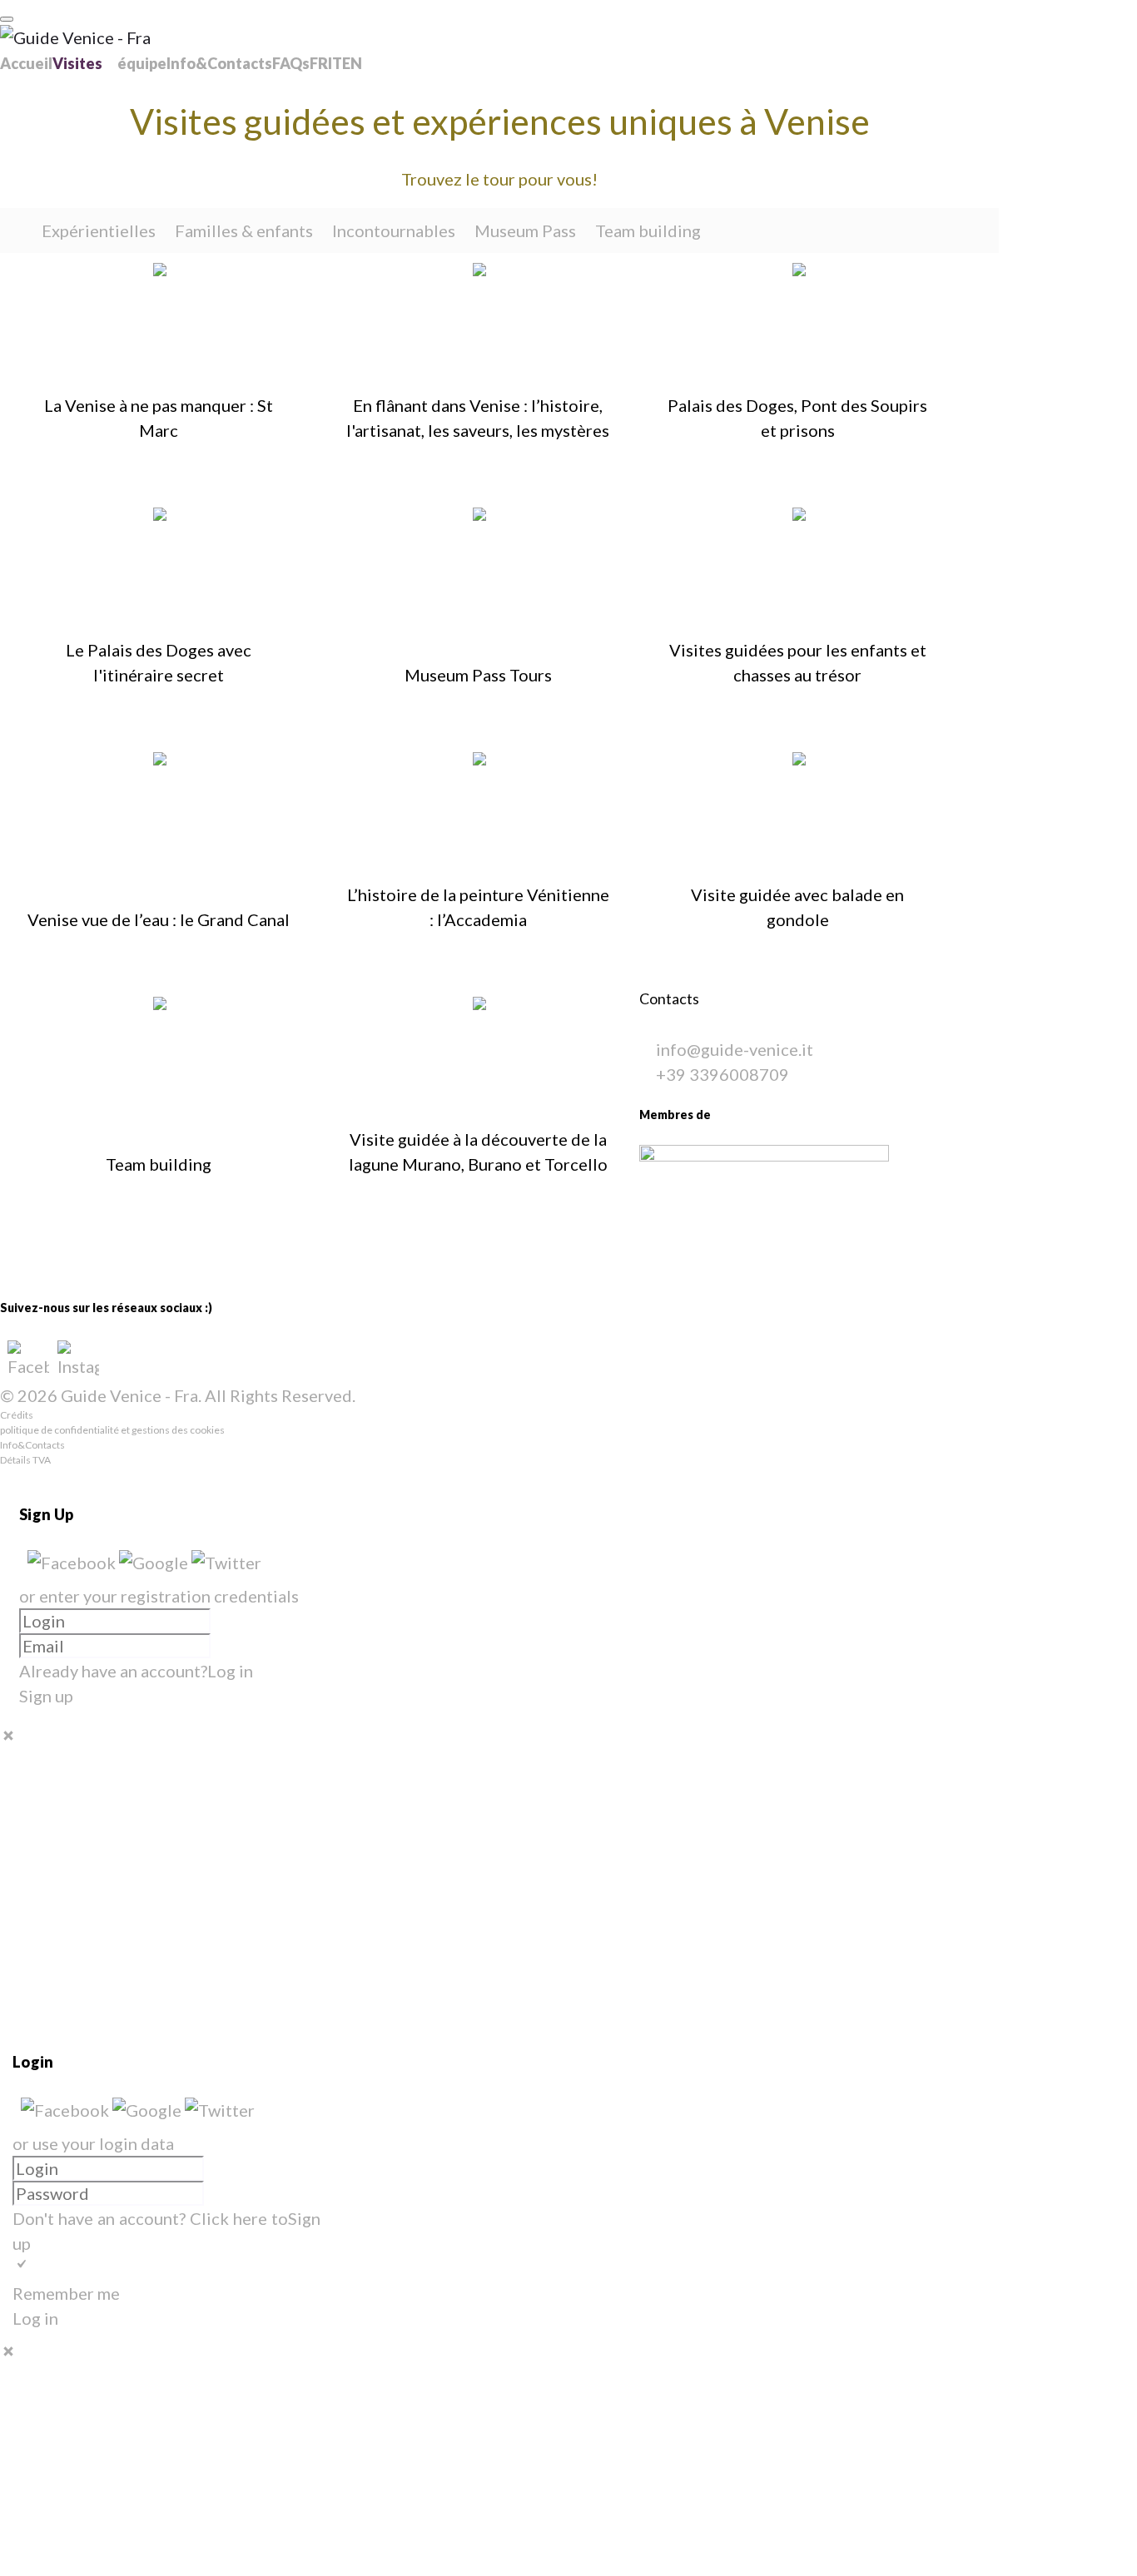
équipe (142, 63)
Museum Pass (525, 230)
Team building (648, 230)
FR (319, 63)
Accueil (26, 63)
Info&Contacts (219, 63)
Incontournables (394, 230)
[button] (73, 1563)
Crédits (17, 1415)
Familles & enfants (244, 230)
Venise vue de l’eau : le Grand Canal (159, 919)
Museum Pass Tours (478, 675)
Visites (77, 63)
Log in (230, 1671)
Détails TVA (25, 1460)
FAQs (291, 63)
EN (352, 63)
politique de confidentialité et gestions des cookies (112, 1430)
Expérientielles (99, 230)
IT (335, 63)
